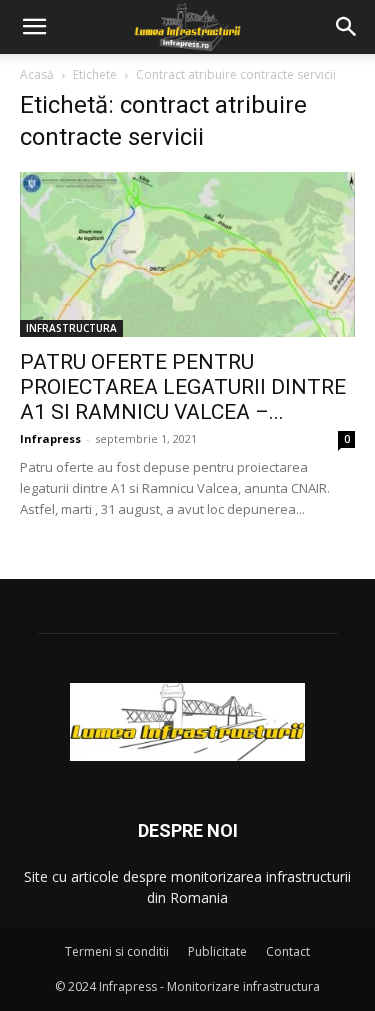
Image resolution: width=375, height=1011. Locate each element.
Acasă (37, 74)
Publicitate (217, 951)
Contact (288, 951)
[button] (34, 27)
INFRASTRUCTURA (71, 328)
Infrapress (50, 438)
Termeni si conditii (117, 951)
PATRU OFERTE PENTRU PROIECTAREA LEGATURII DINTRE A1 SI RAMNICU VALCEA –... (183, 387)
